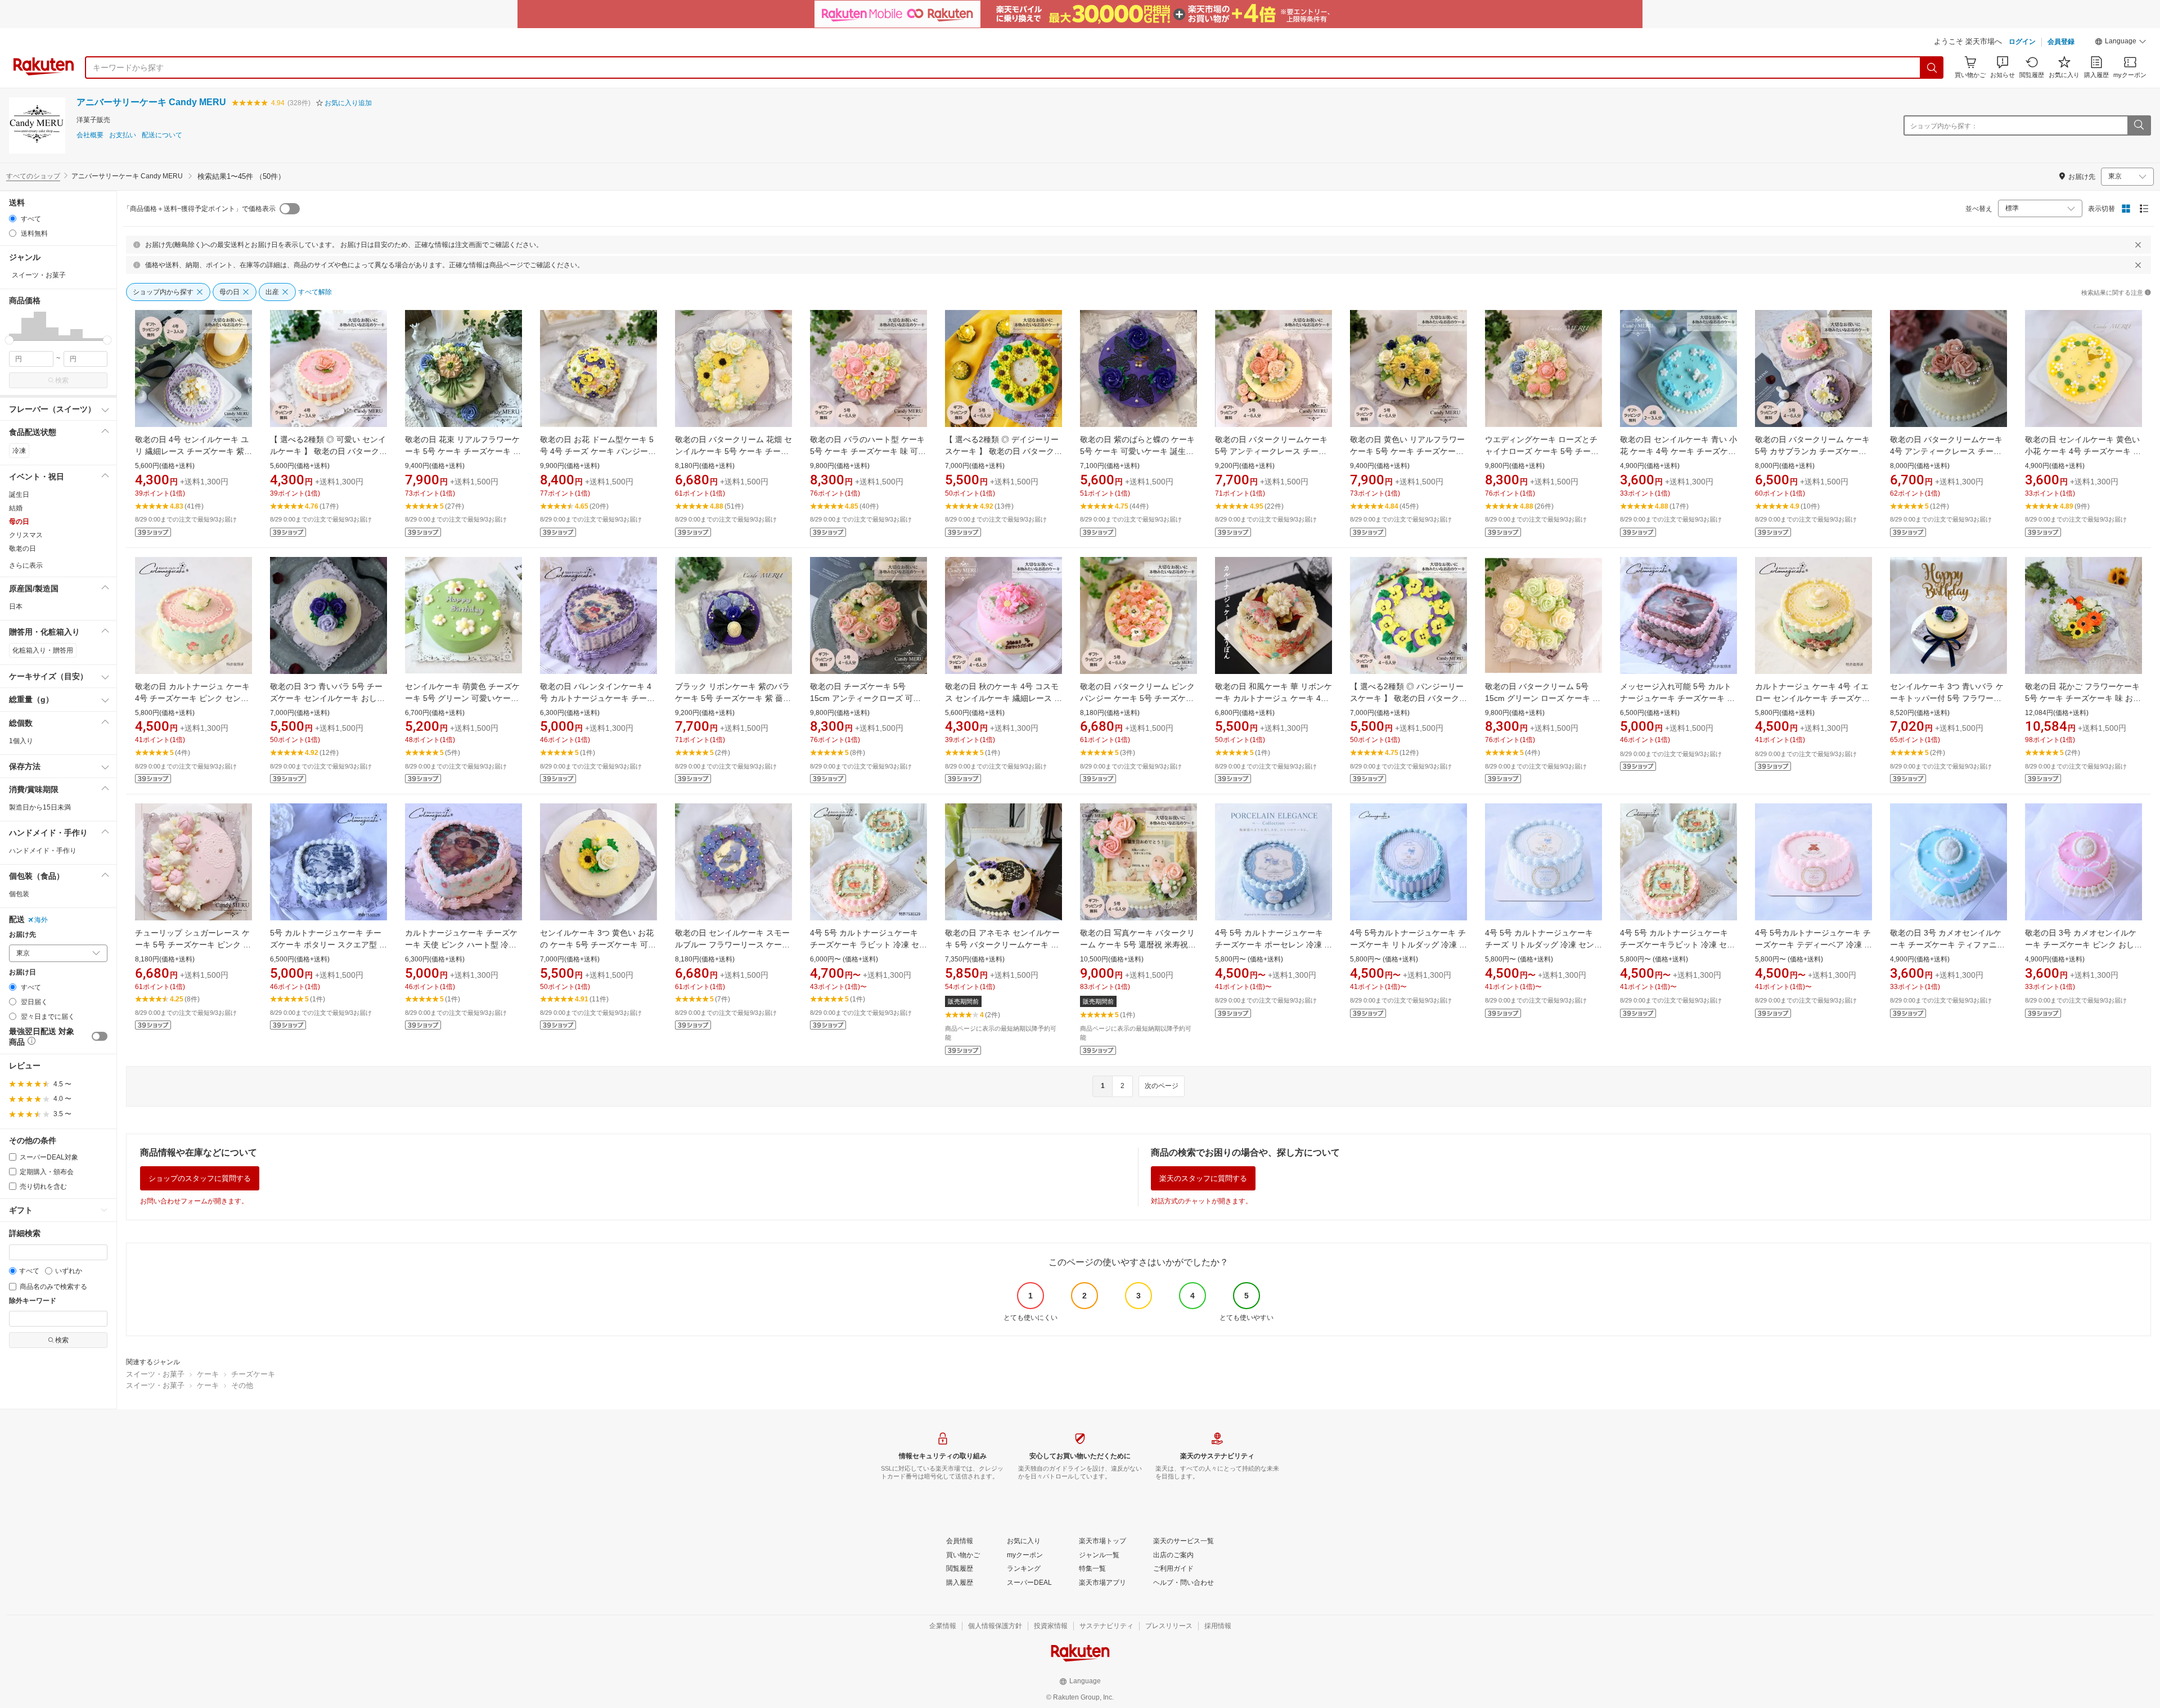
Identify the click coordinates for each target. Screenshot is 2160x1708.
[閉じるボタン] (2138, 245)
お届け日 (22, 972)
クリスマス (26, 535)
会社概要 (90, 135)
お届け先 (22, 935)
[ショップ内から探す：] (2139, 125)
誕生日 (19, 495)
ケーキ (208, 1374)
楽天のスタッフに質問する (1203, 1178)
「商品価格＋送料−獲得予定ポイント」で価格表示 (199, 209)
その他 (242, 1385)
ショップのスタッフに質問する (200, 1178)
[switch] (100, 1036)
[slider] (9, 340)
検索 (62, 380)
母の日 (19, 522)
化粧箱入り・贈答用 (43, 650)
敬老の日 (22, 549)
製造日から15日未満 (40, 807)
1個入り (21, 741)
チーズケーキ (253, 1374)
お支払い (123, 135)
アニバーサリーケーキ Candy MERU (151, 102)
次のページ (1162, 1086)
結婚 (16, 508)
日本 (16, 606)
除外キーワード (33, 1301)
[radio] (13, 219)
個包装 (19, 894)
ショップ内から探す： (1944, 126)
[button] (2121, 43)
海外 (41, 920)
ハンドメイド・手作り (43, 851)
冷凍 (19, 451)
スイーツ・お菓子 (155, 1374)
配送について (162, 135)
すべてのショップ (33, 176)
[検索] (1932, 68)
